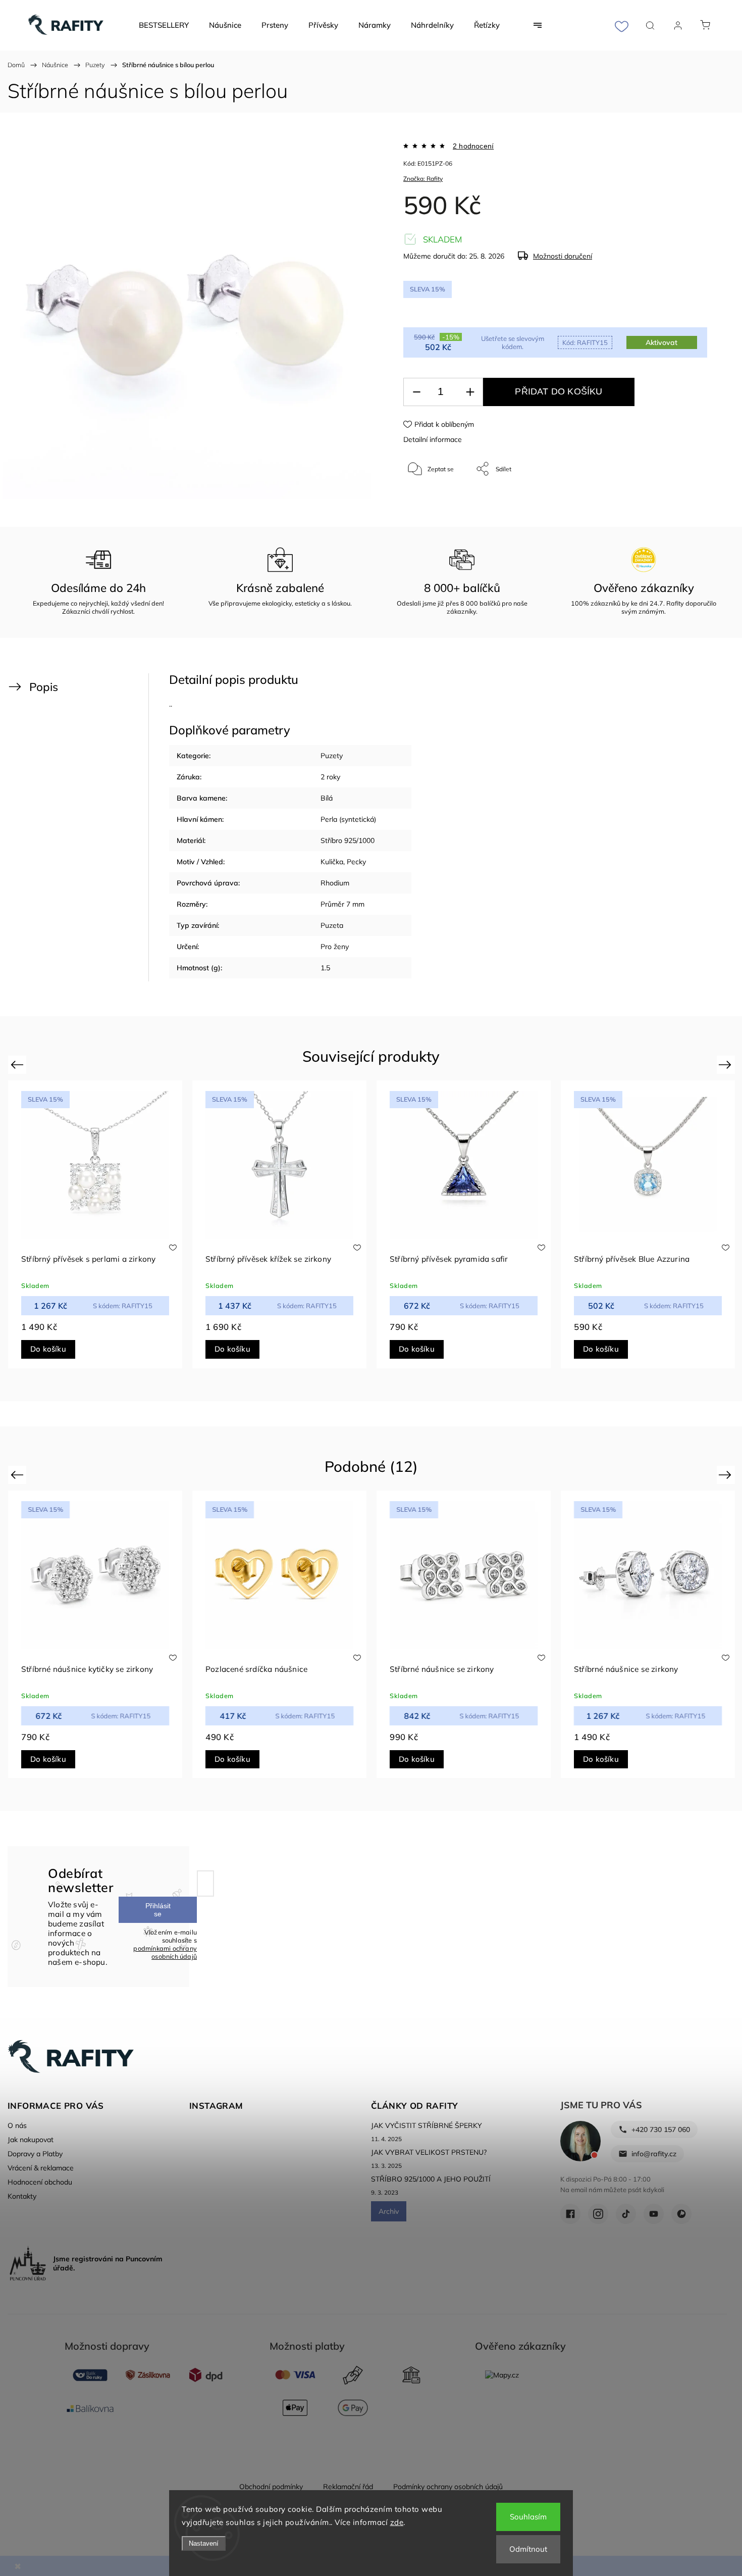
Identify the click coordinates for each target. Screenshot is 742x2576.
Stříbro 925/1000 (348, 840)
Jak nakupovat (31, 2140)
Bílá (327, 798)
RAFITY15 (585, 342)
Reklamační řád (348, 2487)
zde (397, 2522)
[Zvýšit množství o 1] (470, 392)
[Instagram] (598, 2214)
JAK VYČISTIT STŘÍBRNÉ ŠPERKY (427, 2125)
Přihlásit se (158, 1910)
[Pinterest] (681, 2214)
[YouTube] (654, 2214)
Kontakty (22, 2196)
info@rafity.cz (654, 2154)
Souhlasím (528, 2517)
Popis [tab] (44, 687)
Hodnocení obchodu (40, 2182)
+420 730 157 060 (661, 2129)
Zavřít (686, 502)
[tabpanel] (95, 1224)
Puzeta (332, 925)
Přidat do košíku (559, 391)
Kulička (332, 862)
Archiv (389, 2211)
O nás (17, 2125)
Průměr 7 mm (342, 904)
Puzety (332, 756)
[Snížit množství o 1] (416, 392)
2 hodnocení (473, 146)
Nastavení (204, 2543)
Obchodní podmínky (271, 2487)
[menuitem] (164, 25)
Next (727, 1064)
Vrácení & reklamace (41, 2168)
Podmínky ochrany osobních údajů (448, 2487)
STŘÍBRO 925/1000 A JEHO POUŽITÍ (431, 2179)
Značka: (423, 179)
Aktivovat (661, 342)
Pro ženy (335, 947)
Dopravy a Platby (35, 2154)
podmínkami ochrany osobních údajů (165, 1952)
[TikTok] (626, 2214)
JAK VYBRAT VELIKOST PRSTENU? (429, 2152)
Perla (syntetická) (348, 819)
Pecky (356, 862)
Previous (18, 1064)
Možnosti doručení (563, 256)
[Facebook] (570, 2214)
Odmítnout (528, 2549)
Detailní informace (433, 439)
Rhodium (335, 883)
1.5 (325, 968)
